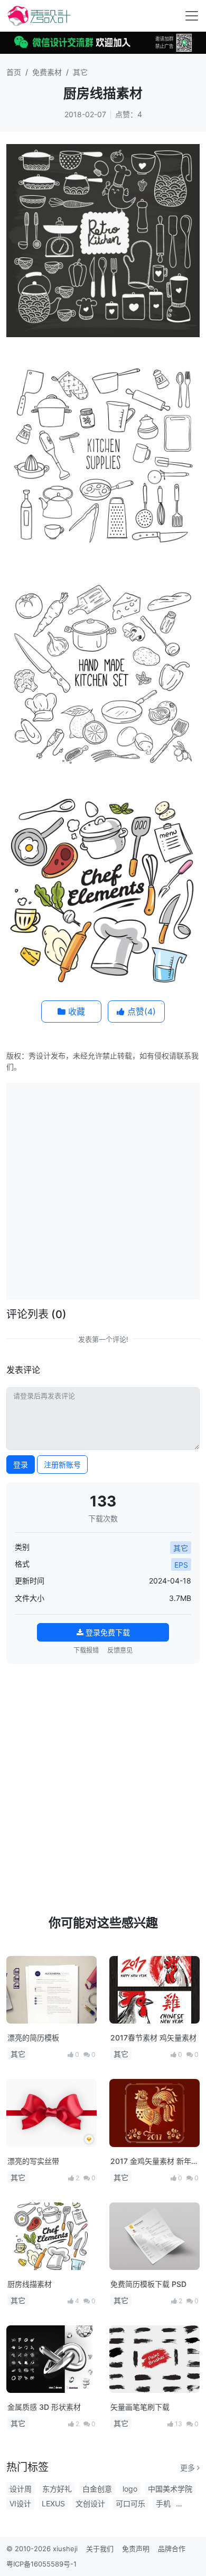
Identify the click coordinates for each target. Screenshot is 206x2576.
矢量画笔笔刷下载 (140, 2407)
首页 (14, 72)
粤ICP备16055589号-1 (41, 2564)
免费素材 (47, 72)
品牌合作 (172, 2549)
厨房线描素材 (30, 2284)
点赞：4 (129, 114)
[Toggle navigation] (192, 16)
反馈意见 (120, 1650)
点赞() (140, 1012)
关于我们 (100, 2549)
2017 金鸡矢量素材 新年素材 (154, 2162)
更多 (189, 2468)
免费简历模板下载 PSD (148, 2284)
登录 (21, 1464)
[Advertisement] (103, 1190)
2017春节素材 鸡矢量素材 (153, 2038)
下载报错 (86, 1650)
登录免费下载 (107, 1632)
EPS (181, 1565)
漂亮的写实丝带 (33, 2161)
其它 (80, 72)
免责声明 (136, 2549)
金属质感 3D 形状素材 (44, 2407)
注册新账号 (62, 1464)
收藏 (75, 1012)
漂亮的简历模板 (33, 2038)
